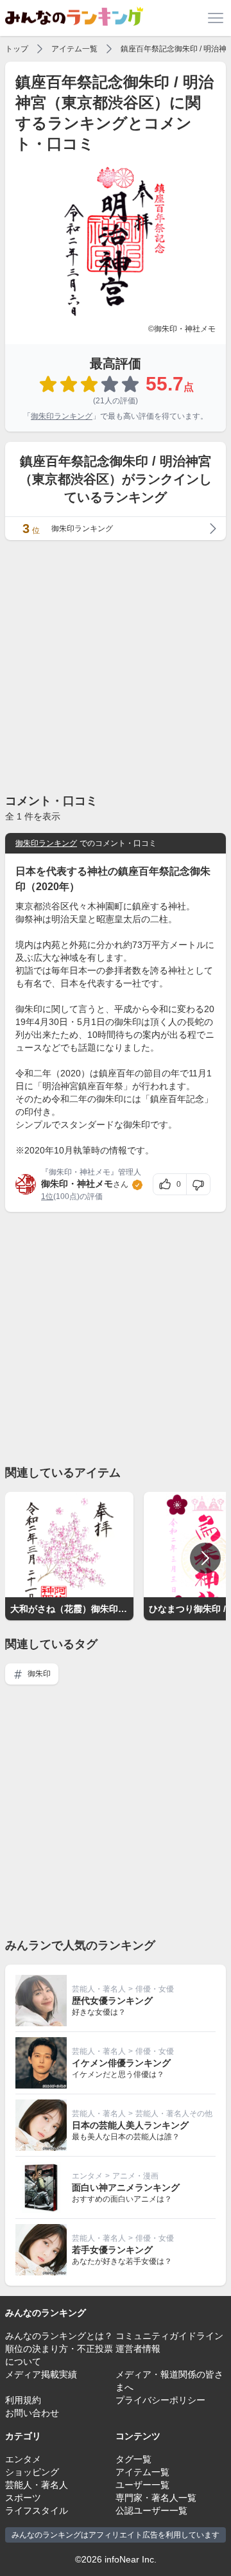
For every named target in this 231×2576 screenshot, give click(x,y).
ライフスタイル (37, 2510)
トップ (17, 49)
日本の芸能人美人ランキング (130, 2125)
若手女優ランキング (112, 2250)
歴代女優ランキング (112, 2001)
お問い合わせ (32, 2413)
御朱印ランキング (62, 416)
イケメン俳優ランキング (121, 2063)
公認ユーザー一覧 (151, 2510)
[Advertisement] (116, 666)
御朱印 (38, 1674)
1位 (47, 1196)
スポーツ (23, 2498)
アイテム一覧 (74, 49)
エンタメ (87, 2176)
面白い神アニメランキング (126, 2187)
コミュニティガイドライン (169, 2336)
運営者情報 (138, 2349)
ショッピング (32, 2472)
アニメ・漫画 (135, 2176)
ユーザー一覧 (142, 2485)
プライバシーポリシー (160, 2400)
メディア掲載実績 (41, 2374)
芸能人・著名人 (99, 1989)
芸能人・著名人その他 (174, 2114)
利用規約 (23, 2400)
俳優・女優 (155, 1989)
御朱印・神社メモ (77, 1184)
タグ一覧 (133, 2459)
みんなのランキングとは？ (59, 2336)
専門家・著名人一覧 (156, 2498)
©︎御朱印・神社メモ (182, 329)
